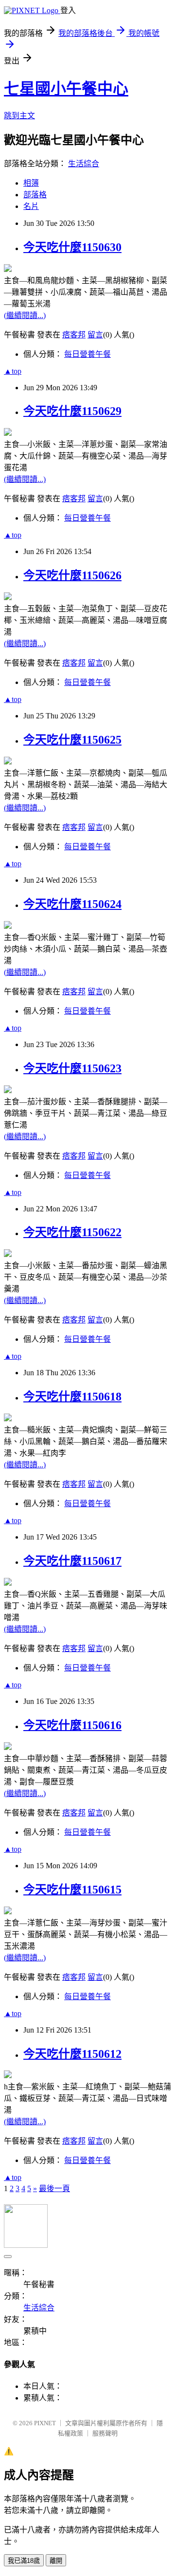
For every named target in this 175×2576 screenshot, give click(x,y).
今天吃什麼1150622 (72, 1232)
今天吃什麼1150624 (72, 904)
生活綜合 (84, 164)
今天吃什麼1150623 (72, 1068)
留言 (95, 335)
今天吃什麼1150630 (72, 247)
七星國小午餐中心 (66, 89)
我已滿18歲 (24, 2561)
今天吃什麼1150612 (72, 2054)
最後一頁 (54, 2188)
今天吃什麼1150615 (72, 1890)
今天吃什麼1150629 (72, 411)
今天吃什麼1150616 (72, 1725)
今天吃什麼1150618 (72, 1397)
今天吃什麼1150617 (72, 1561)
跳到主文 (19, 116)
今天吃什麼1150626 (72, 575)
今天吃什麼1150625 (72, 740)
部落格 (35, 195)
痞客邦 (74, 335)
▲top (13, 371)
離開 (56, 2561)
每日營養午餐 (87, 354)
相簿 (31, 183)
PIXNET (45, 2423)
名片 (31, 206)
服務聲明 (105, 2433)
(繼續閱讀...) (25, 315)
